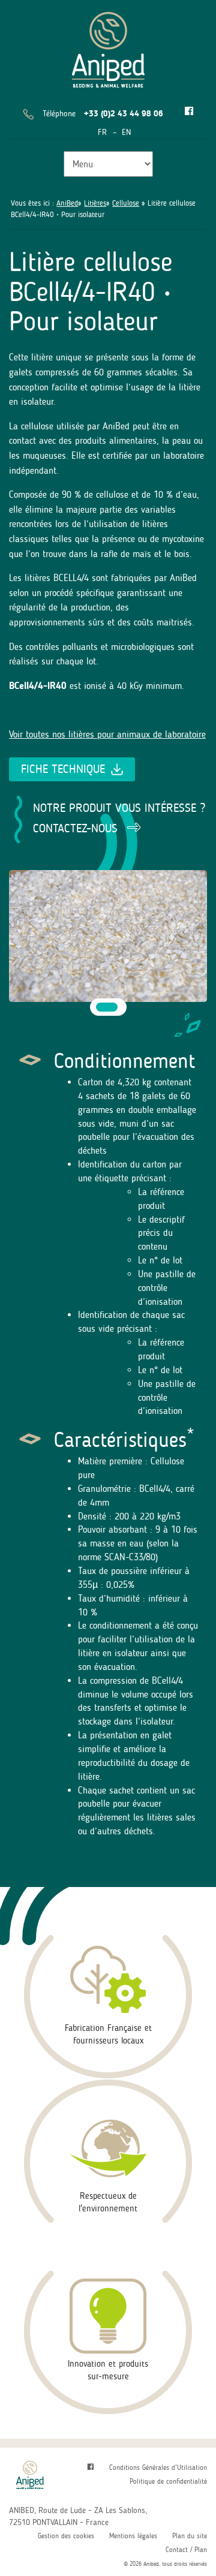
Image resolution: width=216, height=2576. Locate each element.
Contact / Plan (186, 2550)
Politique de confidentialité (168, 2481)
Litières (95, 203)
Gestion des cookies (66, 2536)
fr (102, 132)
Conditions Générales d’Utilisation (158, 2467)
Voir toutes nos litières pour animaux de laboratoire (107, 734)
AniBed (67, 203)
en (126, 132)
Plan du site (190, 2536)
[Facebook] (189, 112)
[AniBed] (108, 48)
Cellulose (126, 203)
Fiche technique (63, 769)
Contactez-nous (75, 828)
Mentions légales (133, 2536)
